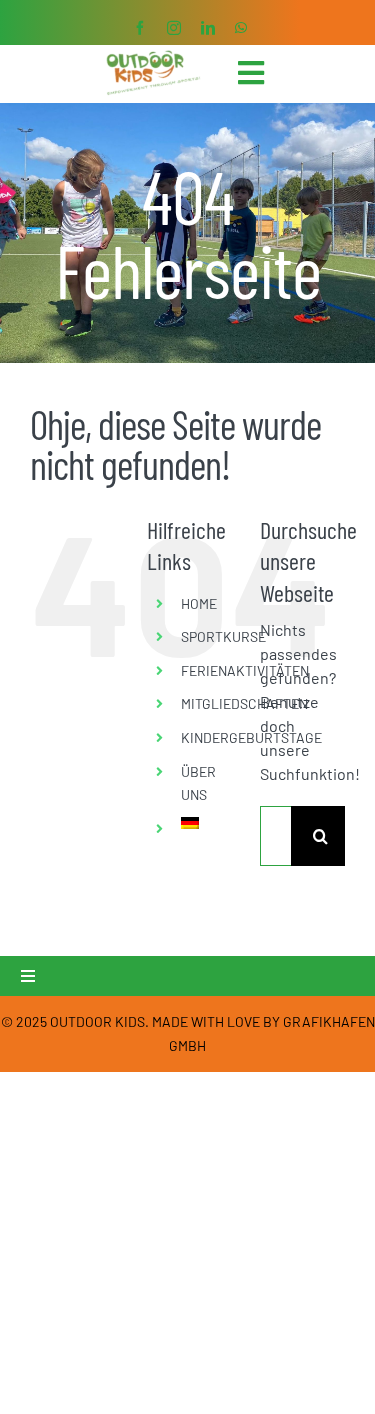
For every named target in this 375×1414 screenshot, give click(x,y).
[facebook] (140, 28)
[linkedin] (208, 28)
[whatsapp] (241, 28)
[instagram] (174, 28)
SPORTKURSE (223, 636)
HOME (199, 603)
